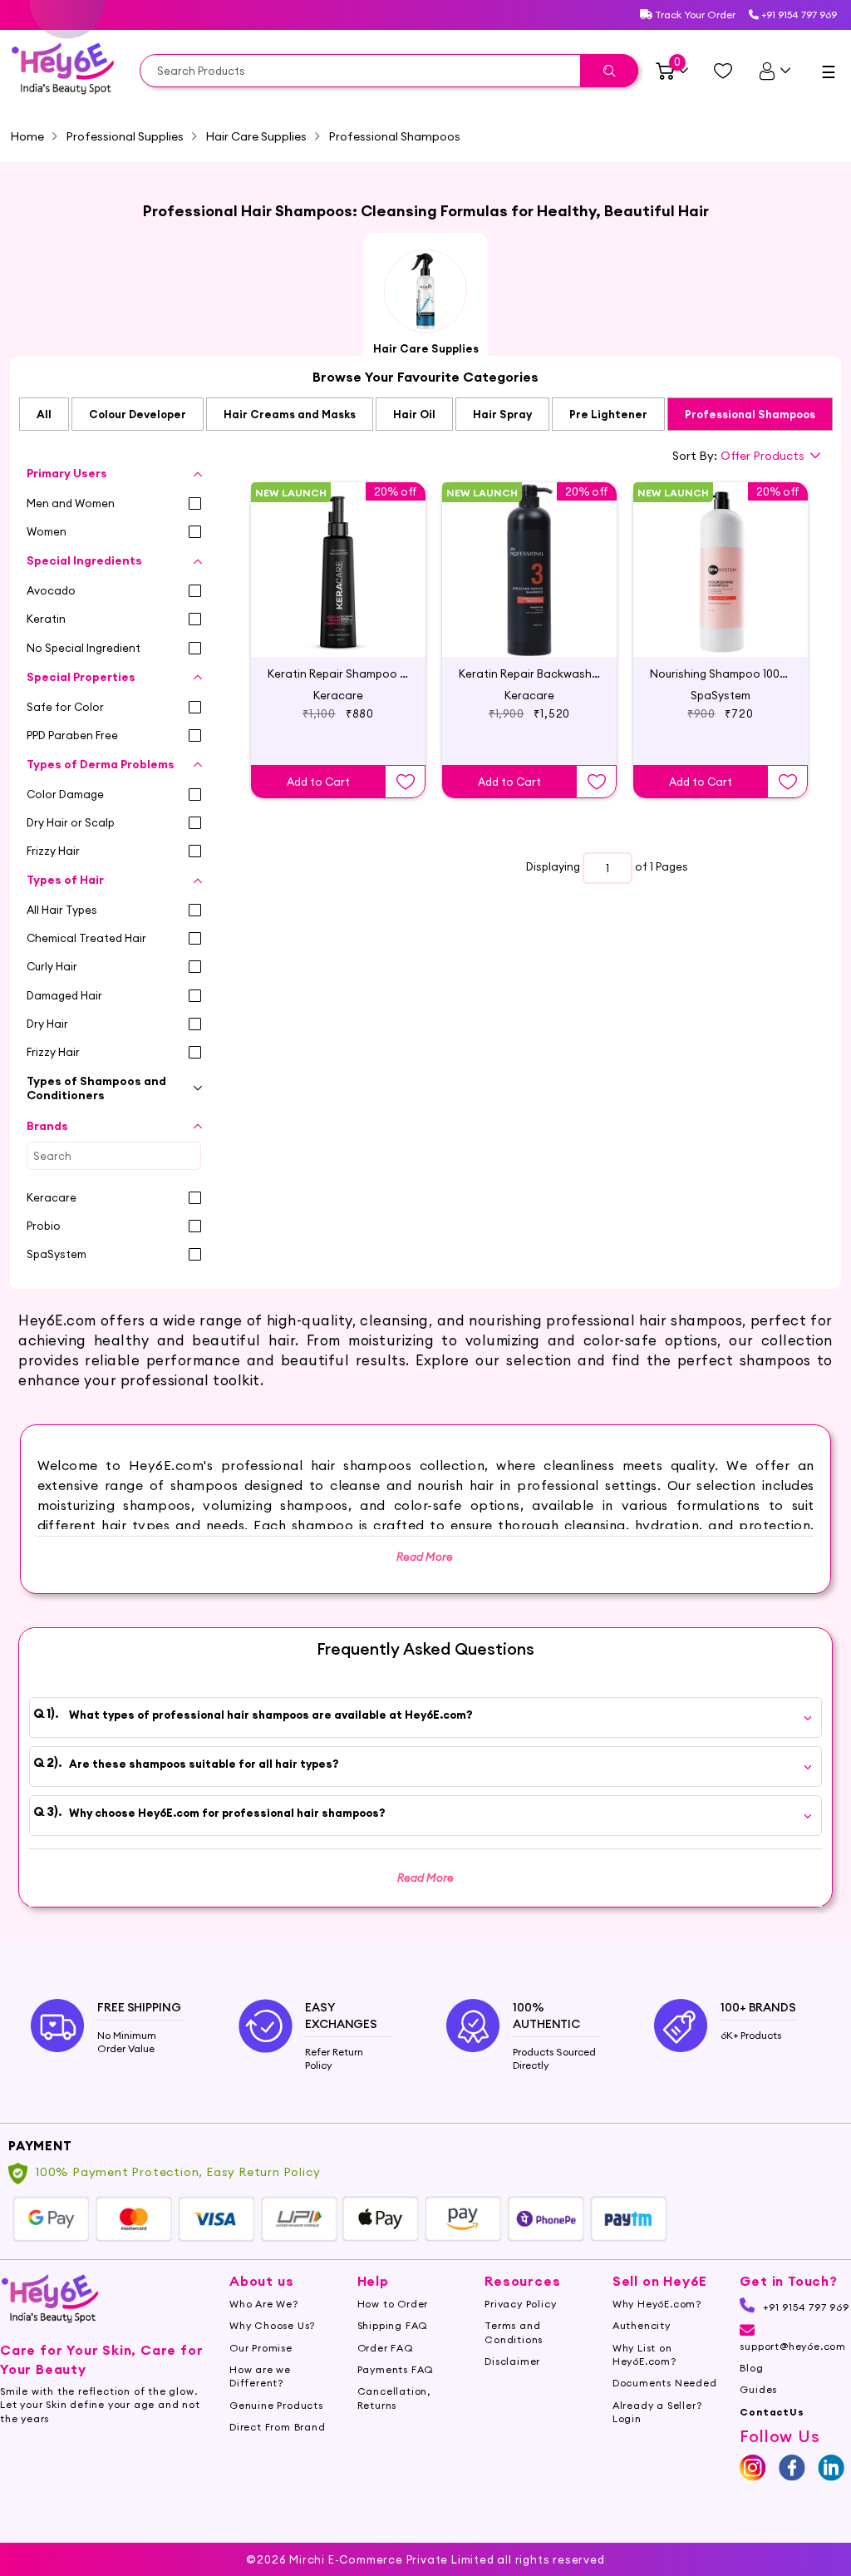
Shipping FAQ (393, 2325)
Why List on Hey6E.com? (644, 2354)
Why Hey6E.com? (657, 2304)
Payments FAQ (396, 2369)
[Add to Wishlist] (406, 782)
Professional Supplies (125, 136)
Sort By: (695, 456)
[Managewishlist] (723, 71)
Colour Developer (138, 414)
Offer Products (762, 456)
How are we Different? (260, 2376)
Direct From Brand (278, 2427)
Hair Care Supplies (256, 136)
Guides (758, 2389)
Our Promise (261, 2348)
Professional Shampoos (750, 414)
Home (27, 136)
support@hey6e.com (793, 2346)
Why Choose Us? (272, 2325)
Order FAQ (386, 2348)
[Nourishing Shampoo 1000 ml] (721, 555)
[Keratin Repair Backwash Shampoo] (529, 555)
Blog (751, 2368)
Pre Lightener (608, 414)
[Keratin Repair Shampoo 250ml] (338, 555)
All (44, 414)
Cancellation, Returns (394, 2398)
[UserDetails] (774, 71)
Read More (425, 1878)
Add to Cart (318, 782)
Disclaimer (512, 2361)
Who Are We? (264, 2304)
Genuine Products (276, 2405)
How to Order (393, 2304)
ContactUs (772, 2412)
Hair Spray (502, 414)
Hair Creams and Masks (290, 414)
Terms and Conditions (514, 2332)
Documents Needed (665, 2383)
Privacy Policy (520, 2304)
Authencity (642, 2325)
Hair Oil (414, 414)
